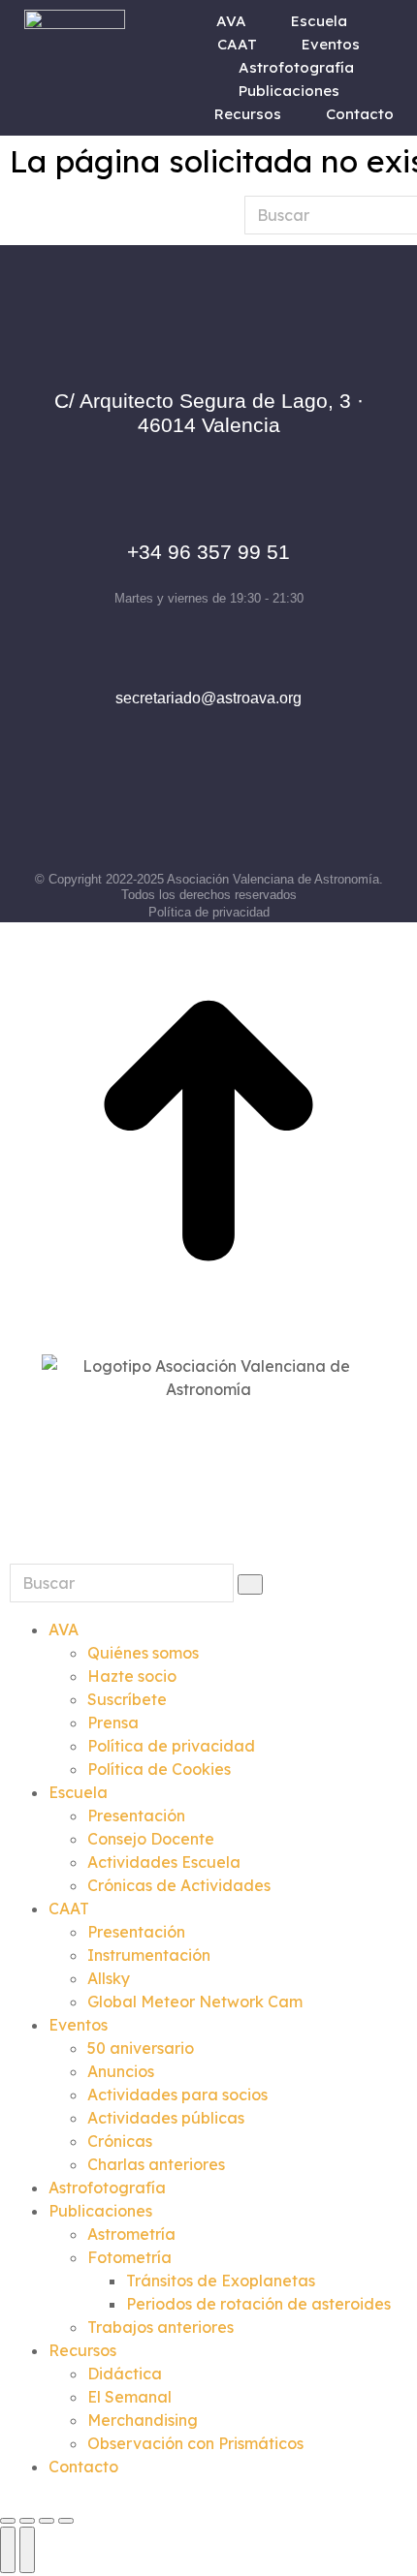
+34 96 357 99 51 (208, 552)
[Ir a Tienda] (208, 1133)
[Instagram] (180, 813)
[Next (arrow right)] (27, 2550)
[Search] (250, 1584)
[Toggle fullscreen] (47, 2521)
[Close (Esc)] (8, 2521)
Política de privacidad (209, 912)
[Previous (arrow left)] (8, 2550)
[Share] (27, 2521)
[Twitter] (238, 813)
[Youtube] (295, 813)
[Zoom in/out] (66, 2521)
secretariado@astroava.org (208, 698)
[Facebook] (123, 813)
